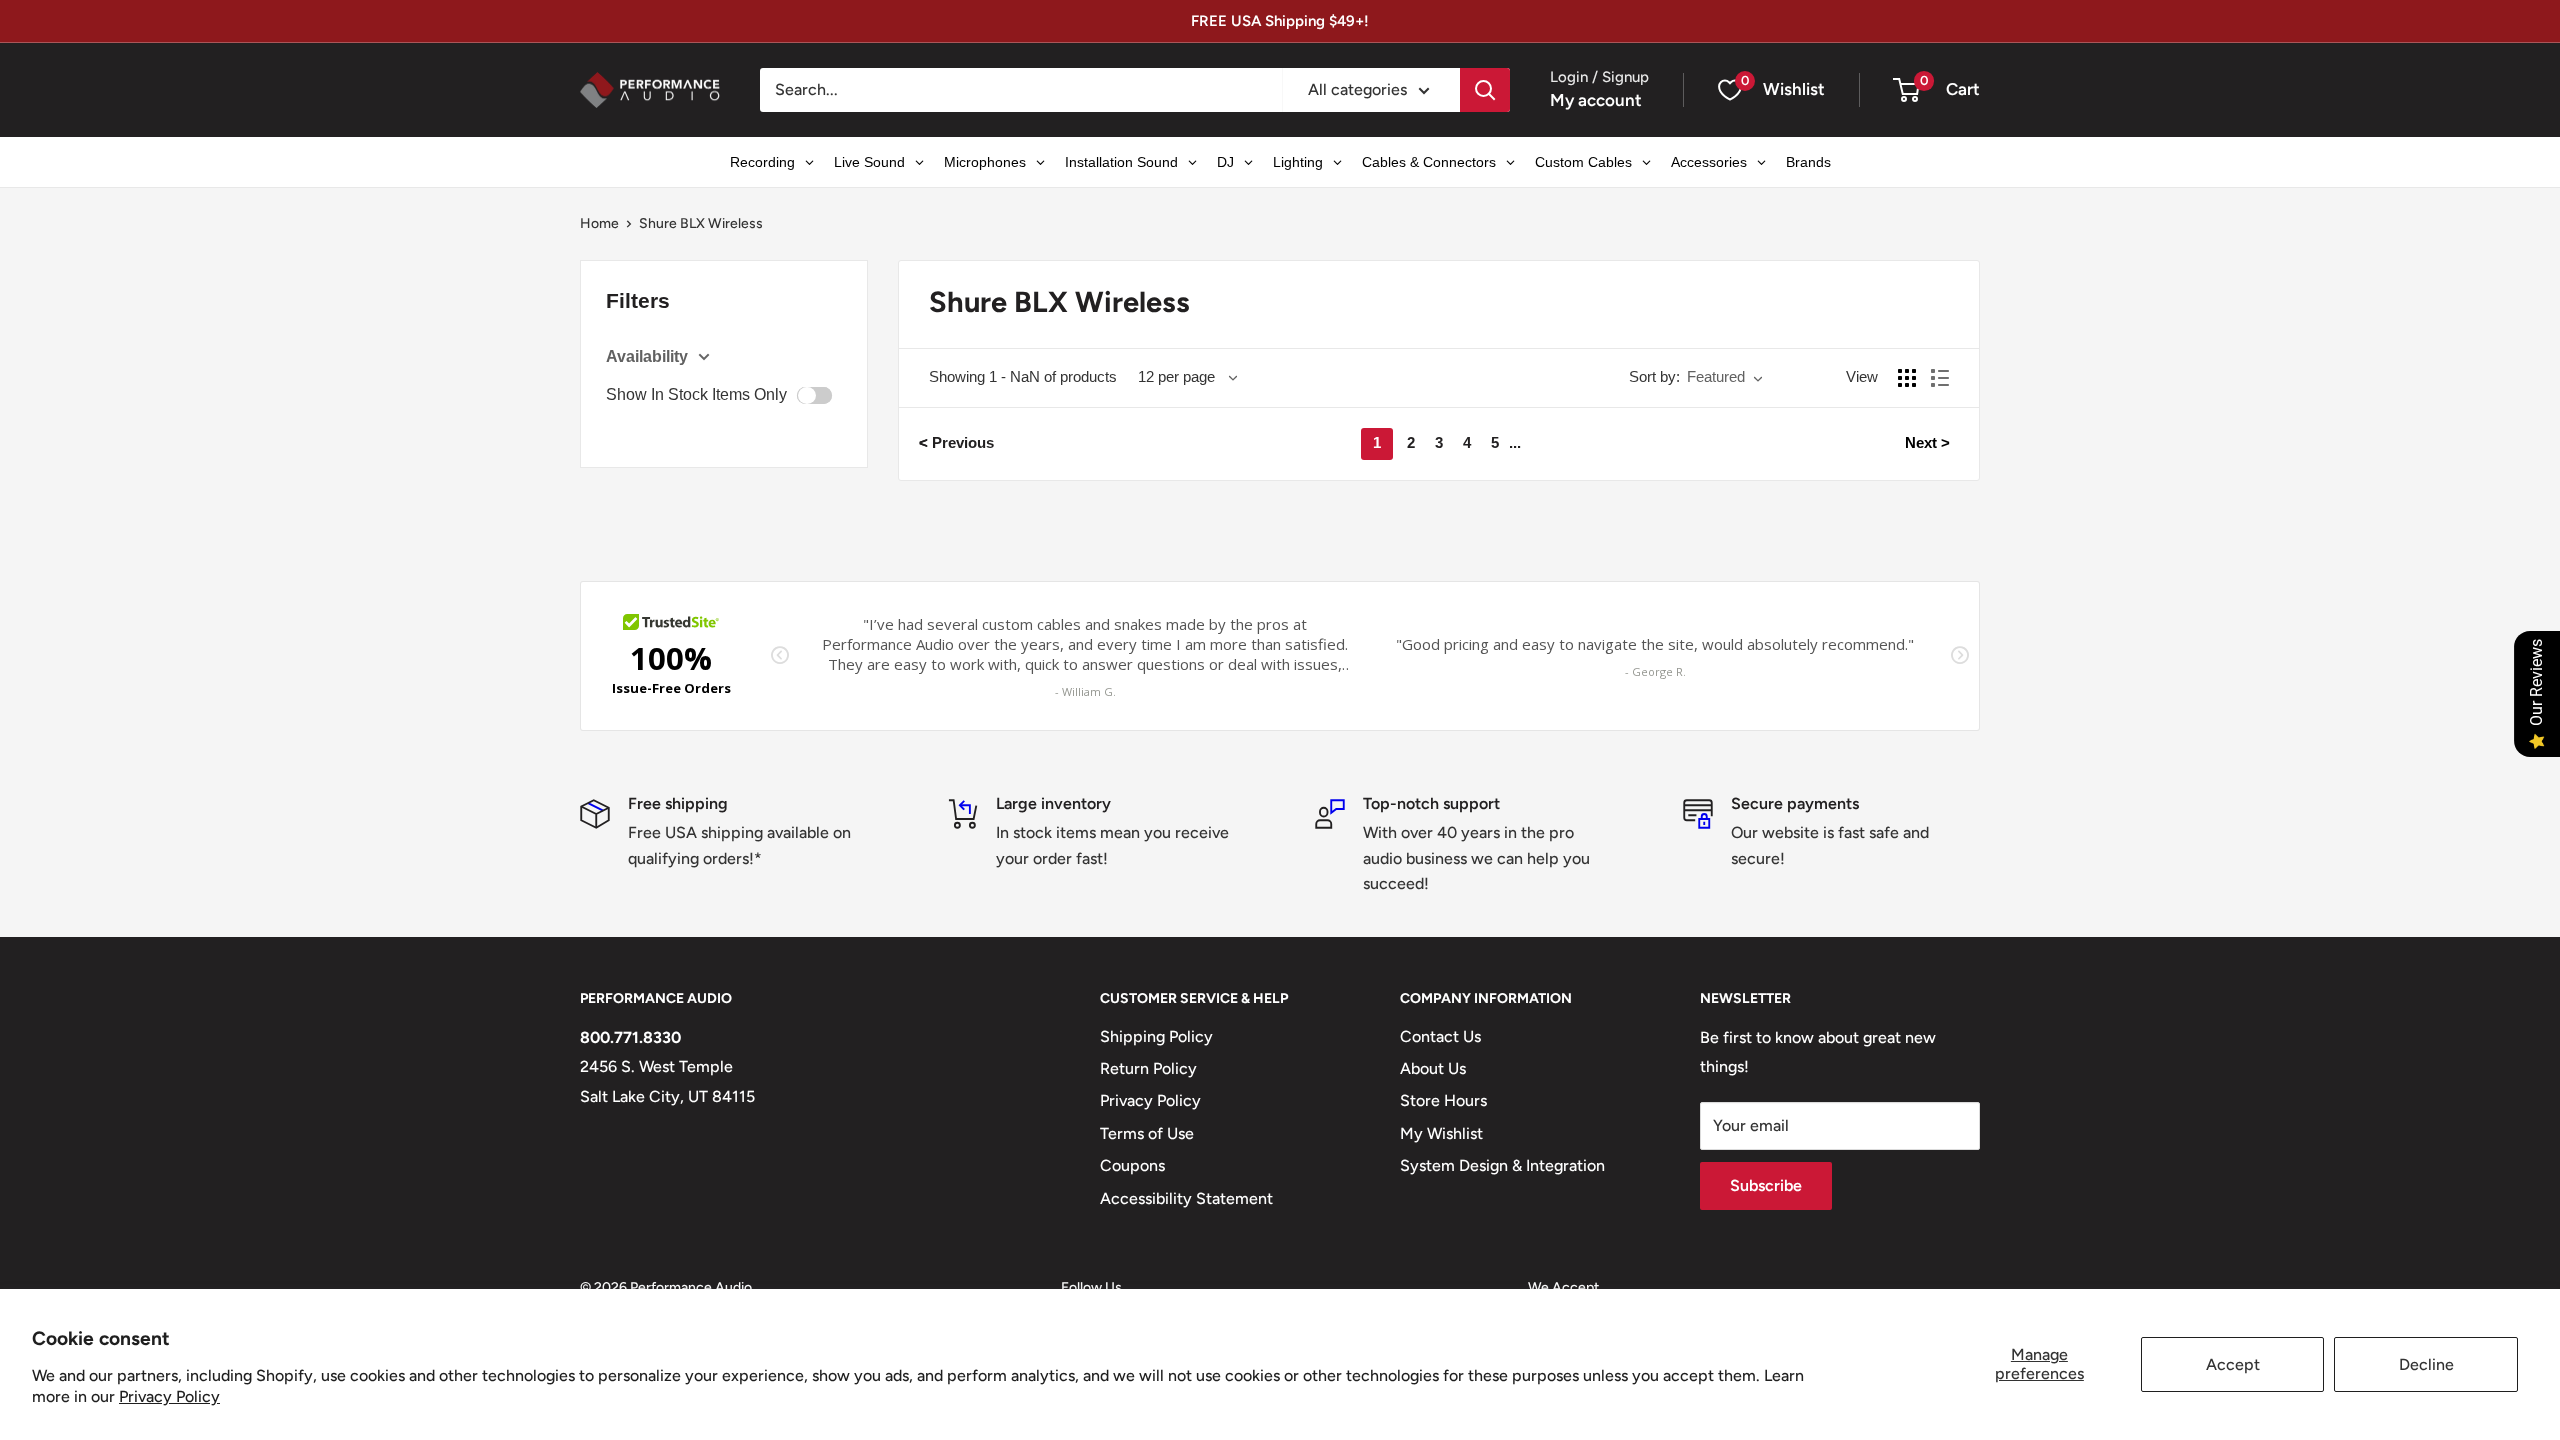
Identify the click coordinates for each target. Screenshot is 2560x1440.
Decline (2426, 1364)
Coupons (1132, 1165)
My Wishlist (1441, 1133)
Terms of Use (1147, 1133)
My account (1596, 100)
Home (599, 223)
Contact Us (1440, 1036)
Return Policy (1148, 1068)
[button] (1906, 90)
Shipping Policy (1156, 1036)
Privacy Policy (169, 1396)
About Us (1433, 1068)
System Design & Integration (1502, 1165)
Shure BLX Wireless (701, 223)
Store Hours (1443, 1100)
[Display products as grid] (1907, 378)
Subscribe (1766, 1185)
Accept (2233, 1364)
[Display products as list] (1940, 378)
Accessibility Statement (1186, 1198)
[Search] (1485, 90)
